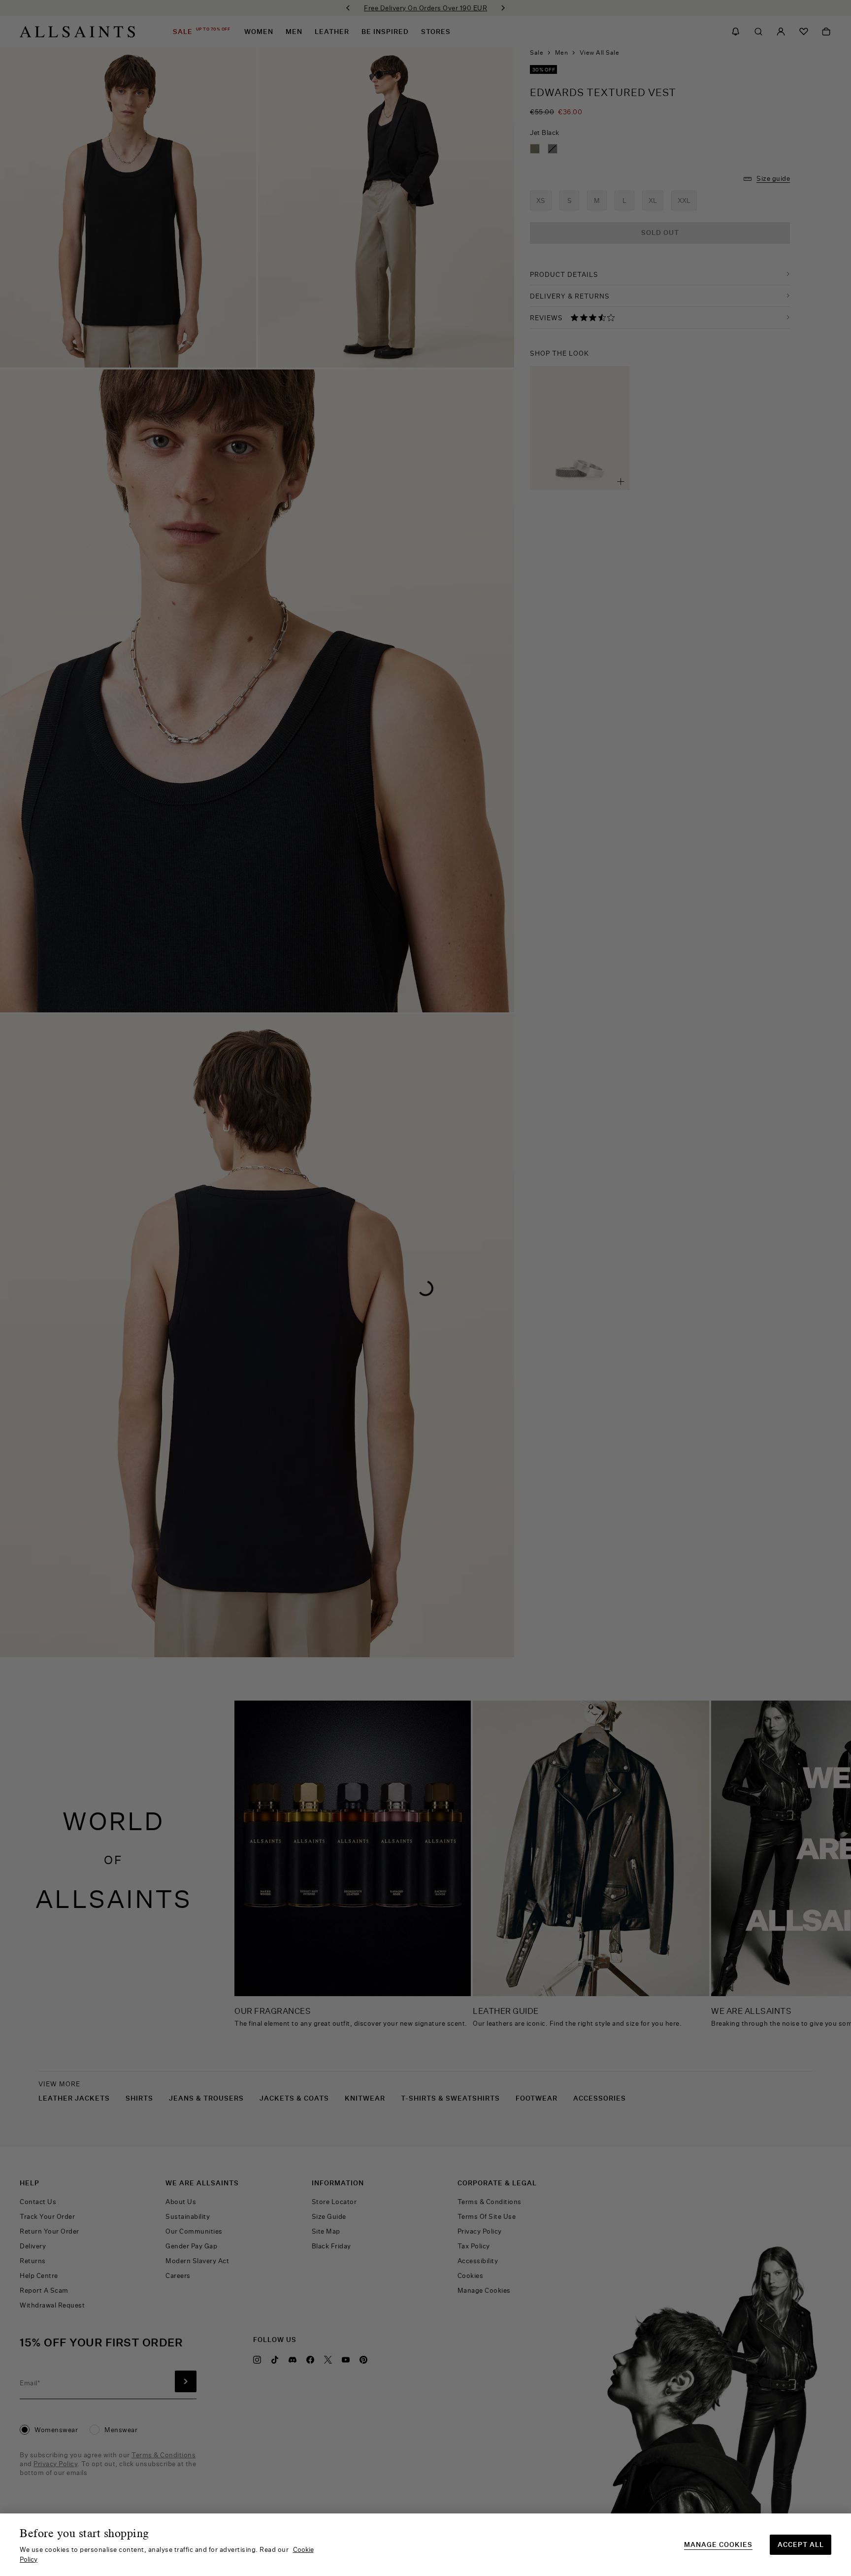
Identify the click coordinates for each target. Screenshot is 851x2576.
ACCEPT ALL (801, 2544)
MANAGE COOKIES (718, 2545)
